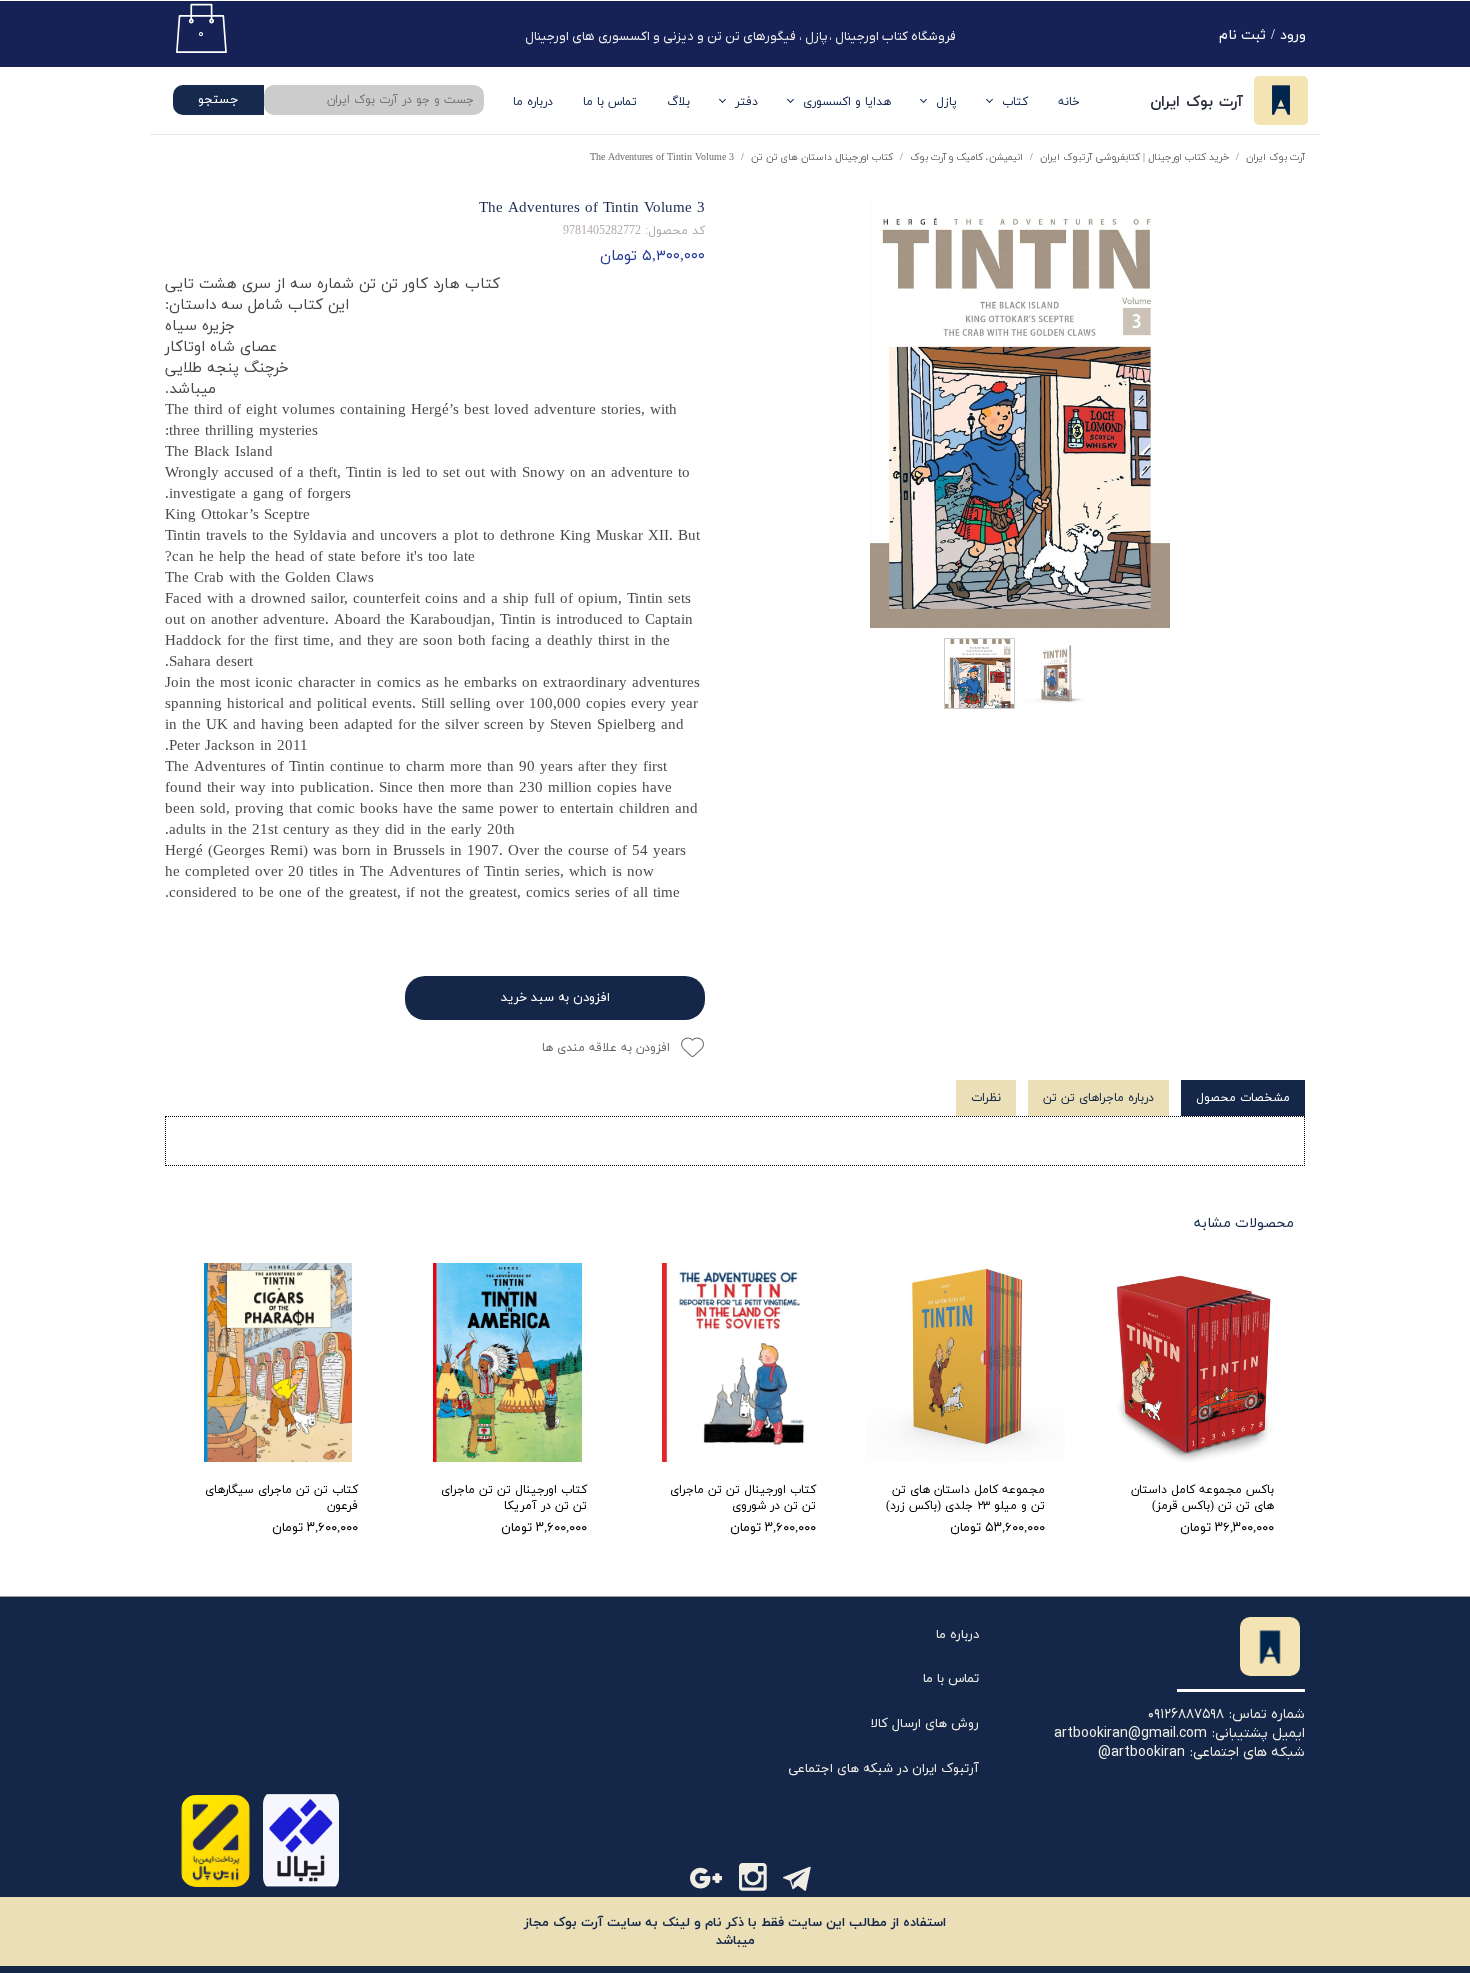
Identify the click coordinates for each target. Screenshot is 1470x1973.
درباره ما (957, 1635)
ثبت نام (1242, 35)
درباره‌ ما (533, 102)
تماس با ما (610, 102)
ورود (1293, 35)
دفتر (746, 102)
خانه (1069, 102)
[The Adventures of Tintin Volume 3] (1020, 414)
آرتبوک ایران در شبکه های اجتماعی (883, 1769)
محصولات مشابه (1244, 1223)
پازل (946, 102)
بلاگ (678, 102)
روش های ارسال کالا (925, 1724)
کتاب (1015, 102)
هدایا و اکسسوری (847, 102)
